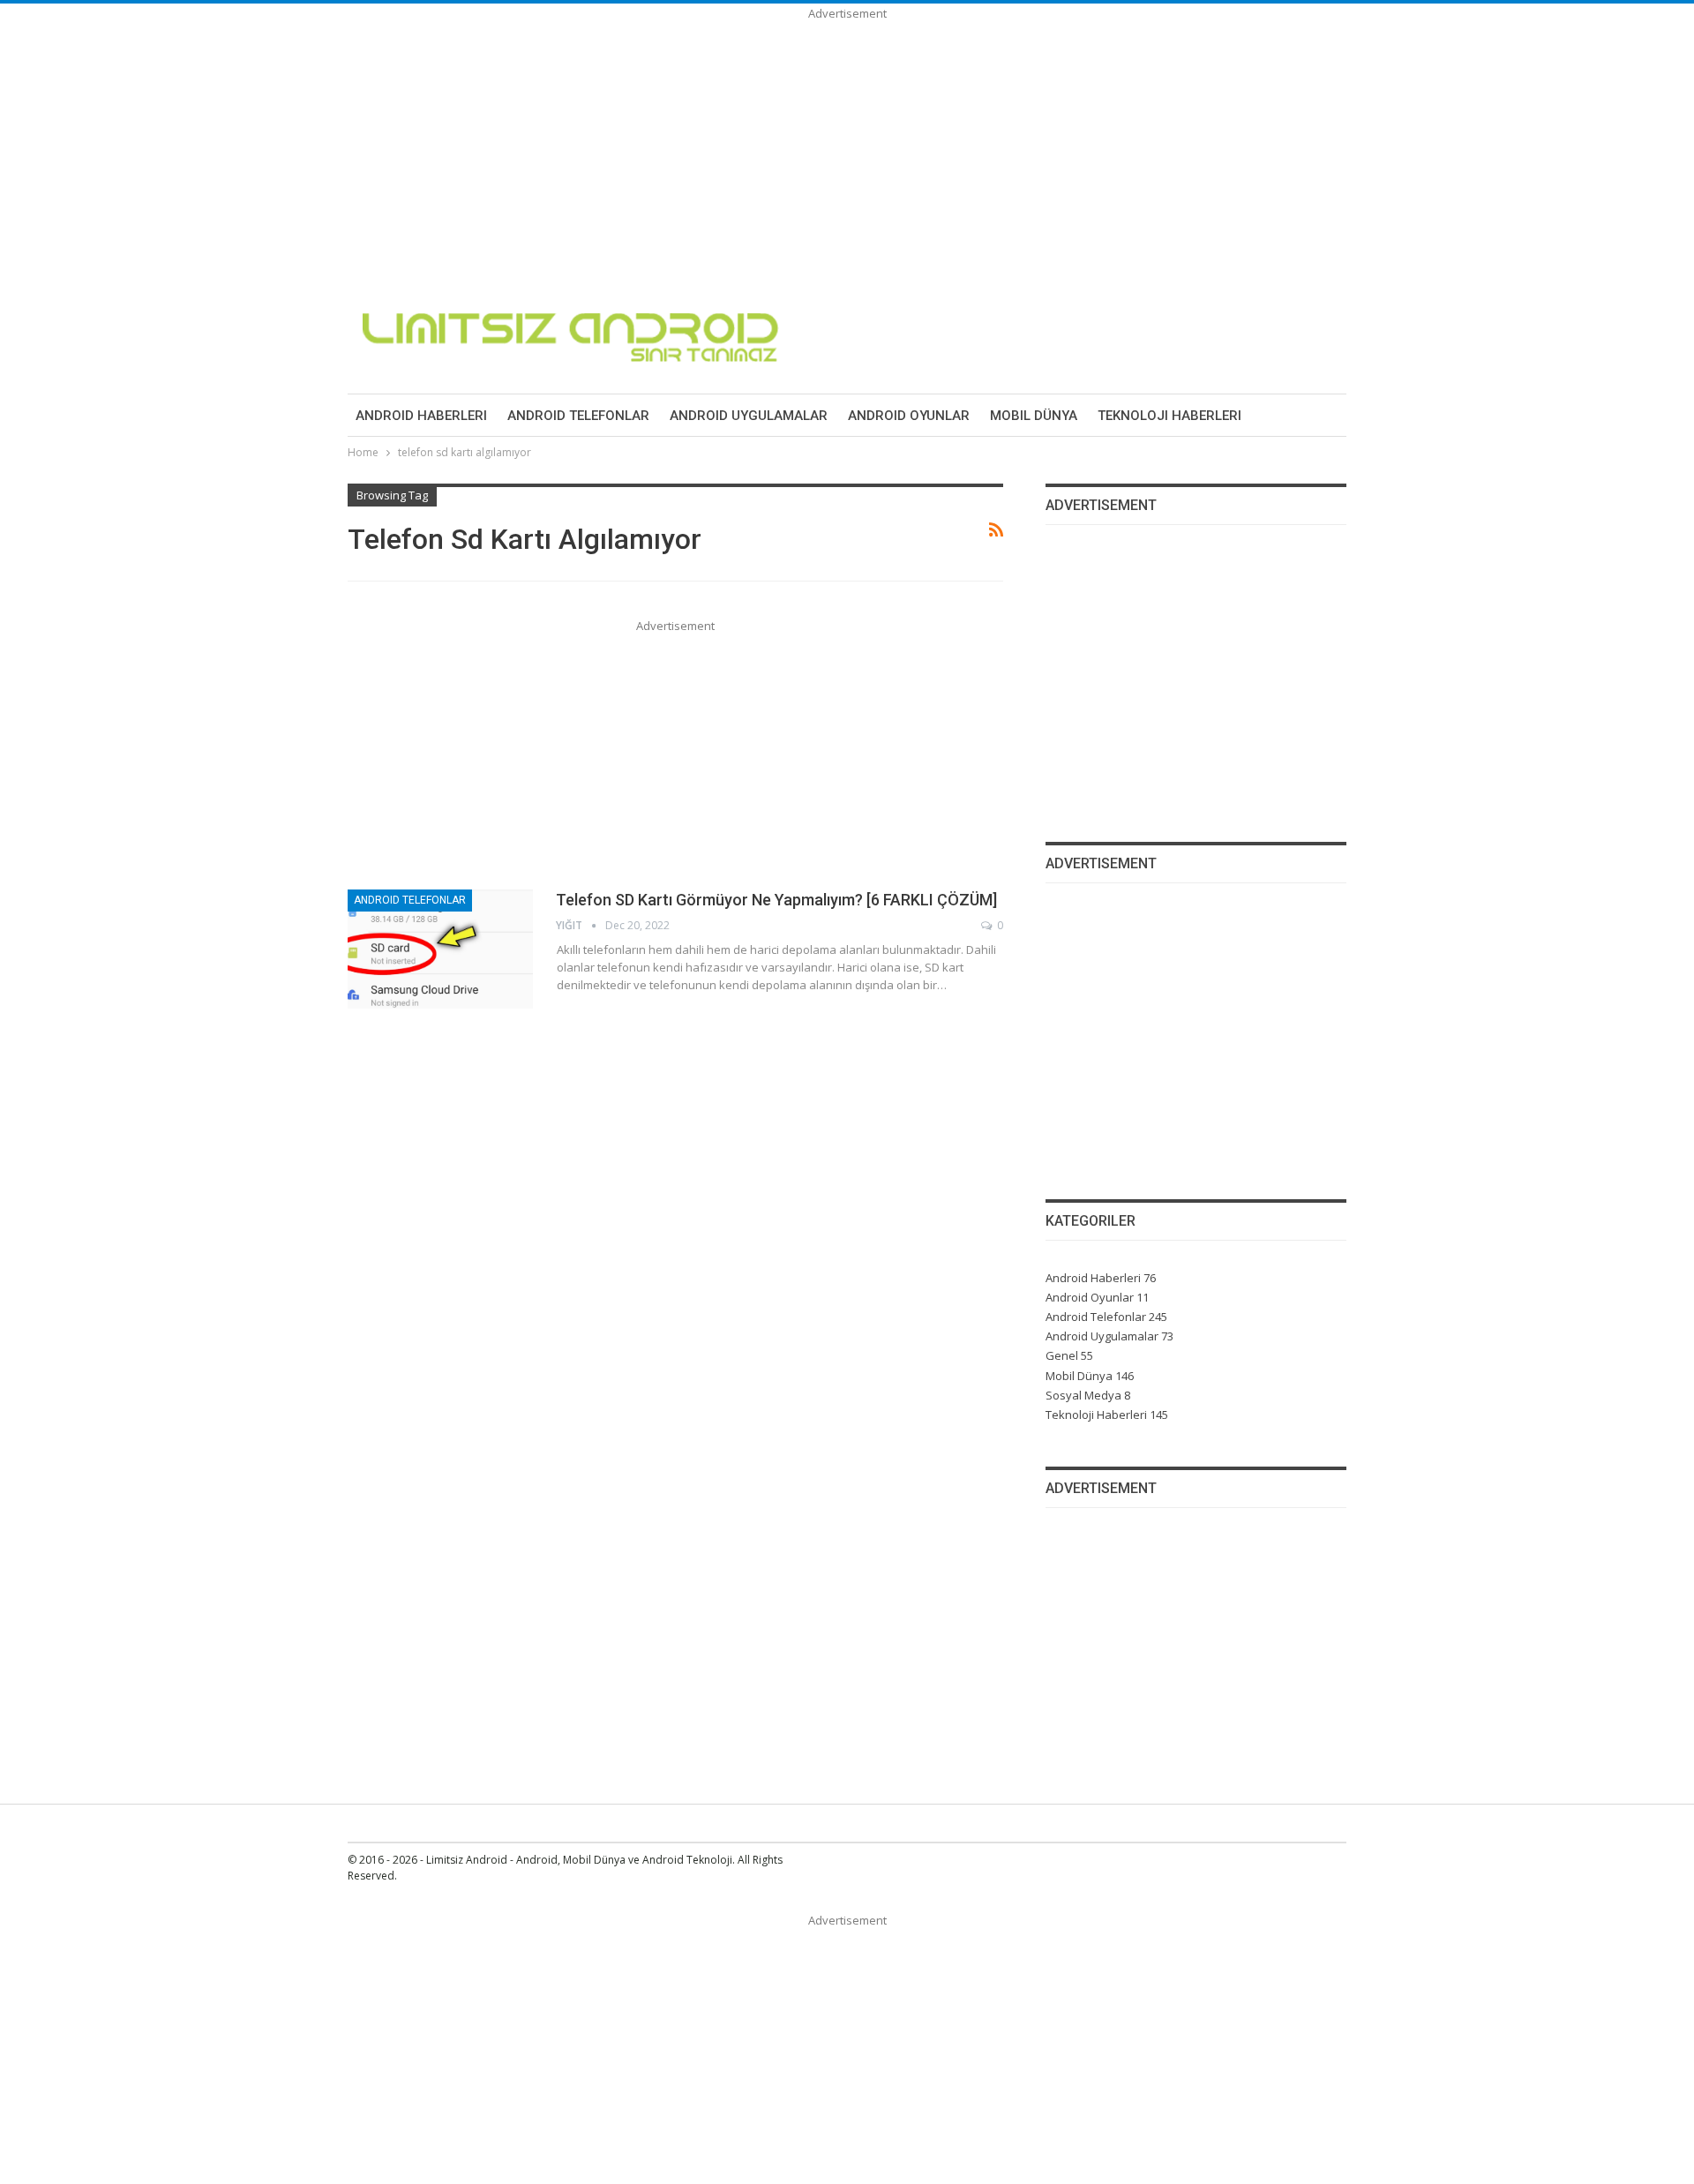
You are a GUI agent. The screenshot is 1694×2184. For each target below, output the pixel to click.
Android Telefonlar (578, 416)
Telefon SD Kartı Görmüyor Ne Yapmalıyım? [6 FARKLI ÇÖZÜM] (776, 900)
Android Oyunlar (909, 416)
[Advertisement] (529, 146)
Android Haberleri (421, 416)
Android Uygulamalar (749, 416)
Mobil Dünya (1034, 416)
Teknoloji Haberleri (1169, 416)
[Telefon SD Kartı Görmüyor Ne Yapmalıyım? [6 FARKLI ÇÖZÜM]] (440, 949)
